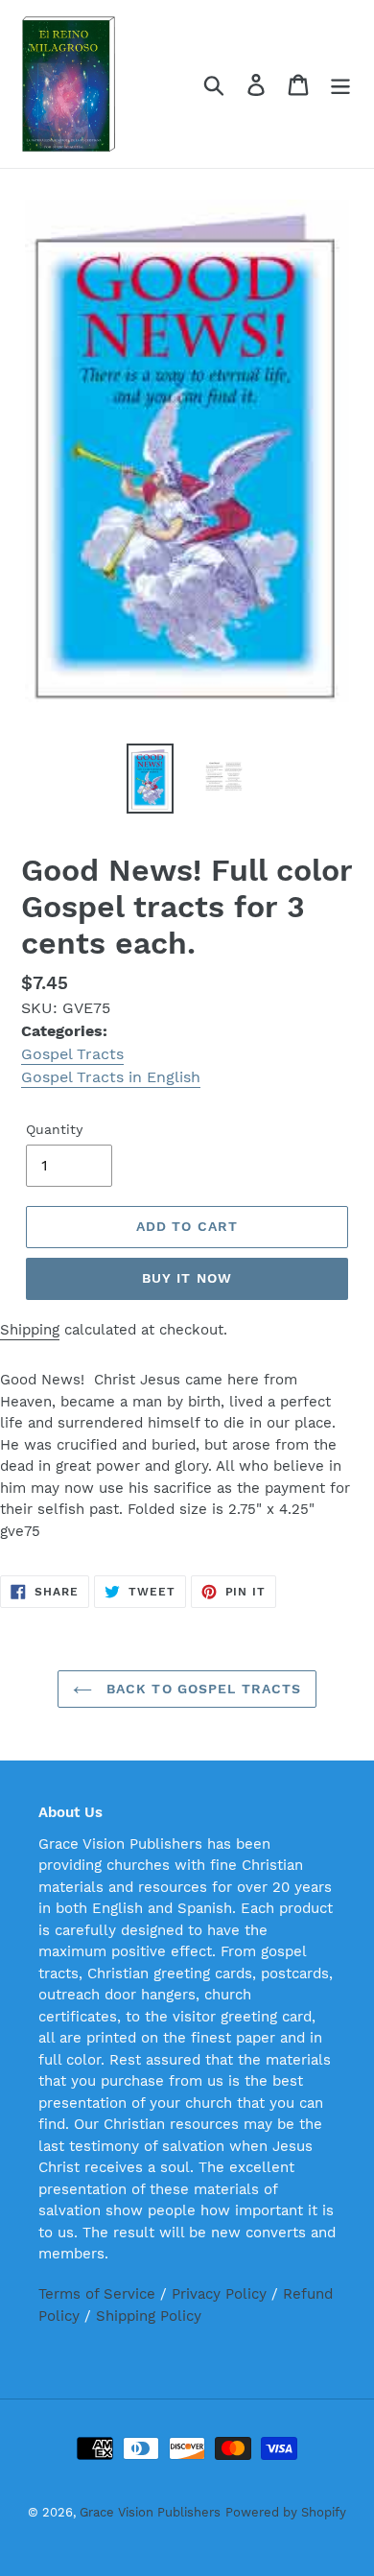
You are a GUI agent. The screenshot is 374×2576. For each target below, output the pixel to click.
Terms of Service (97, 2294)
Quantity (54, 1129)
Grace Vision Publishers (150, 2512)
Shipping (30, 1330)
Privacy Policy (219, 2294)
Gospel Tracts (72, 1054)
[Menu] (340, 84)
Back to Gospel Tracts (202, 1689)
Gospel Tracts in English (111, 1077)
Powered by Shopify (286, 2512)
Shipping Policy (149, 2316)
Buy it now (187, 1278)
